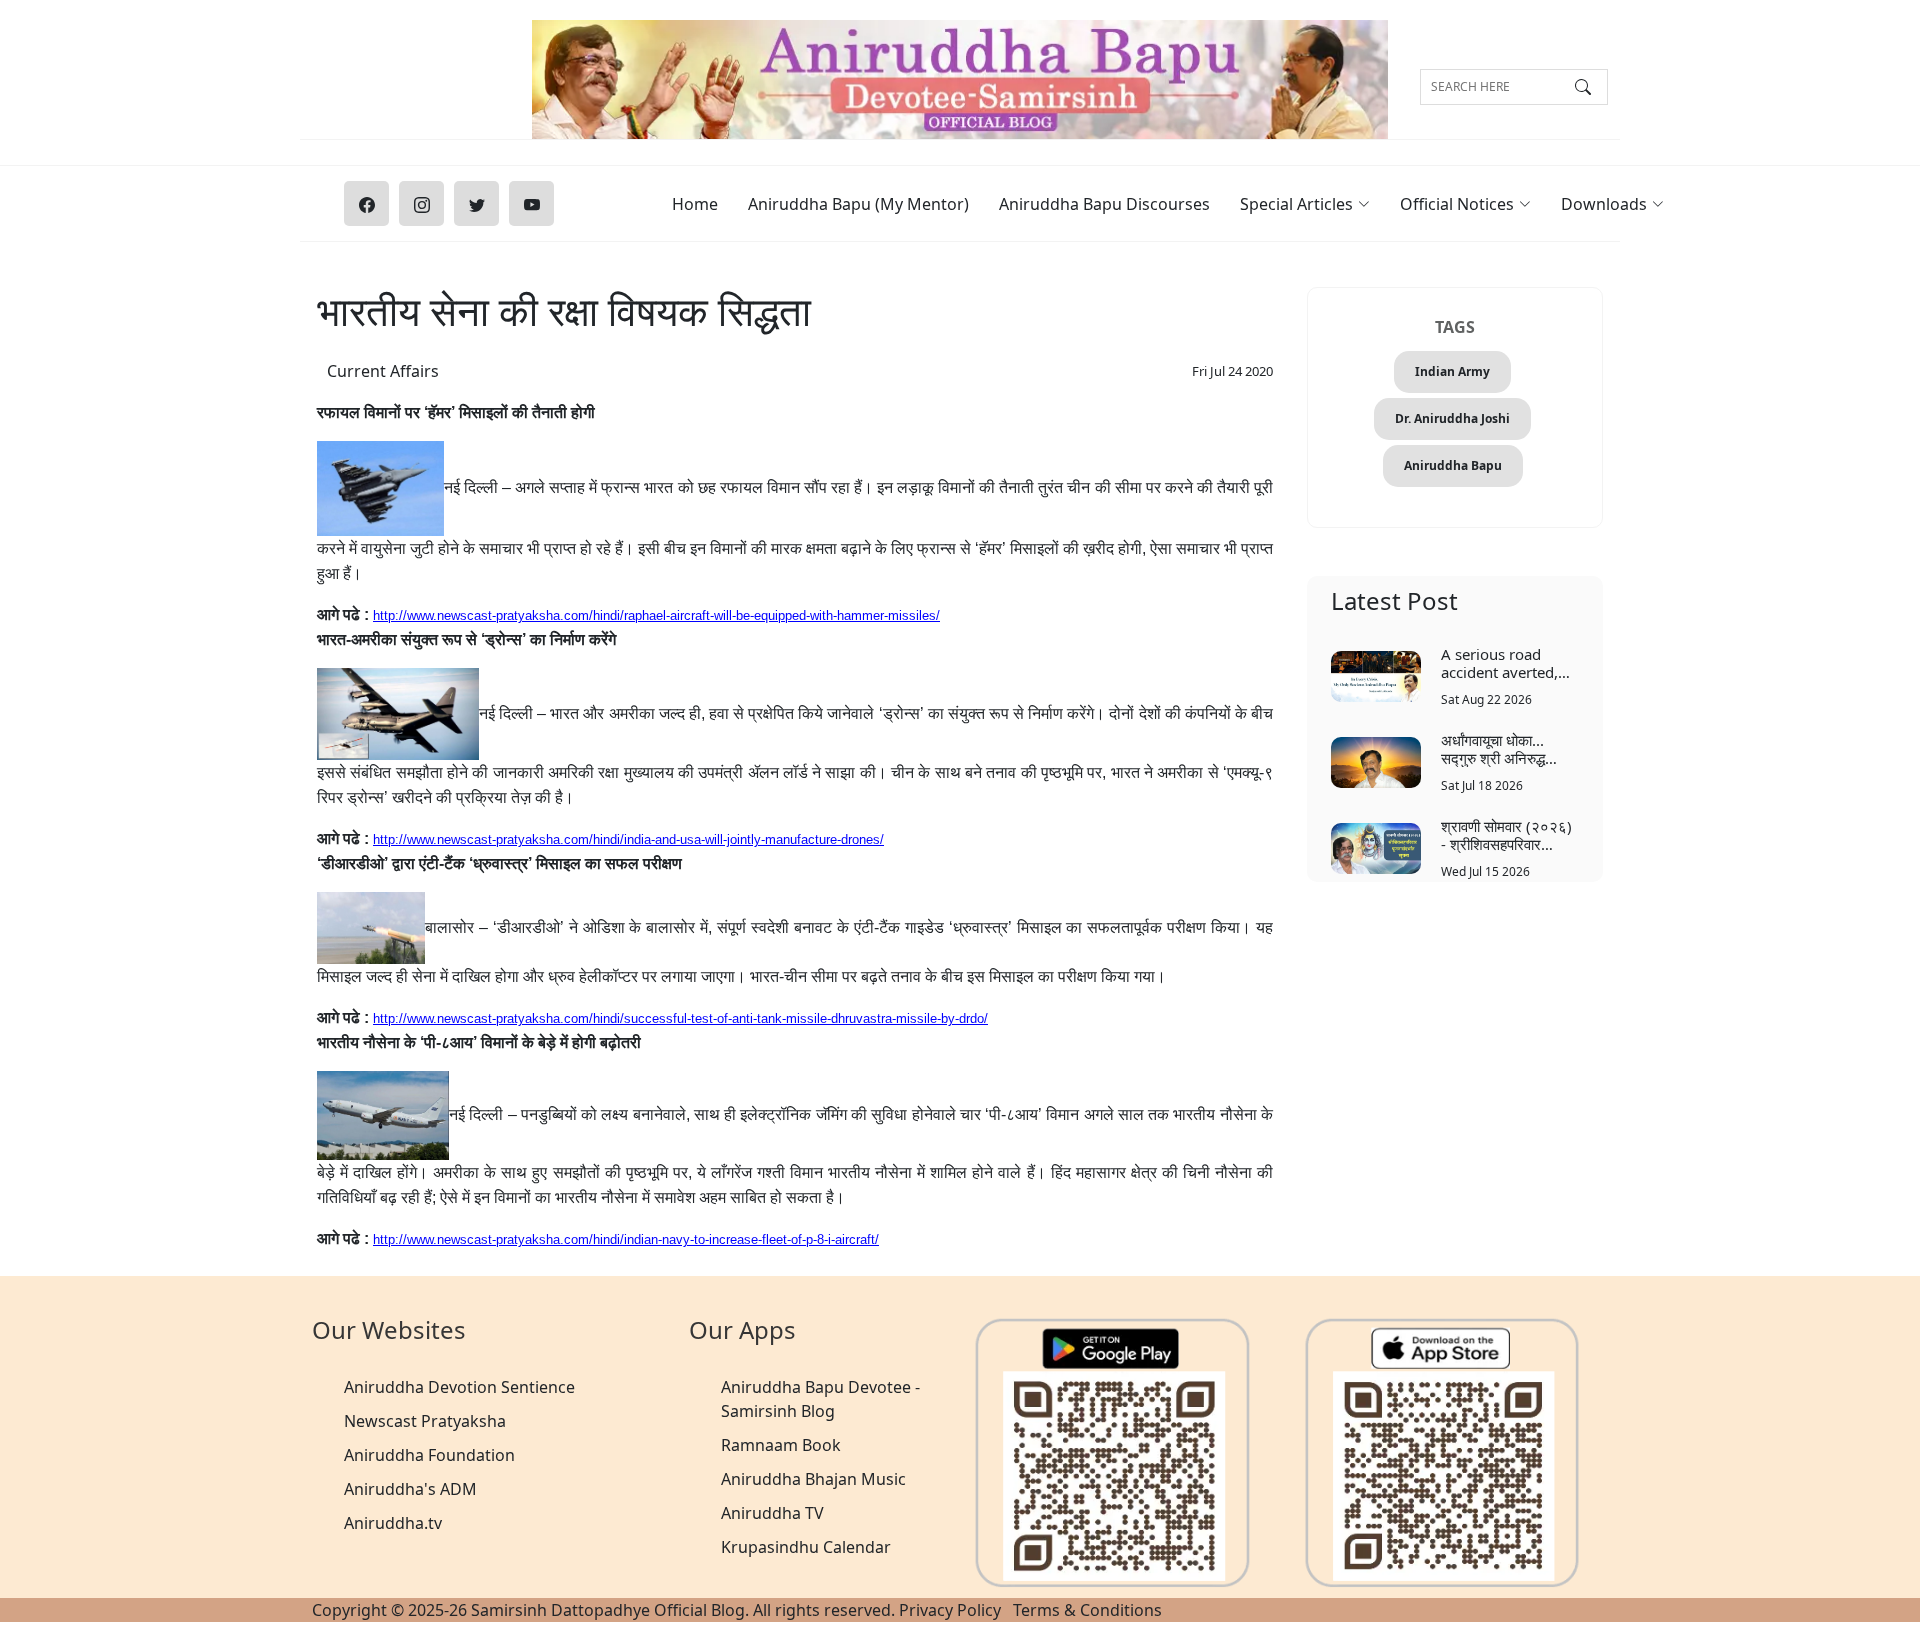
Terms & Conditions (1087, 1610)
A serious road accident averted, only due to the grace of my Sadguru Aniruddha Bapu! (1508, 662)
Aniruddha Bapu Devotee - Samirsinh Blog (820, 1399)
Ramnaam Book (781, 1445)
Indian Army (1452, 371)
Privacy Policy (950, 1610)
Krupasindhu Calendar (806, 1547)
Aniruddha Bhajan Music (813, 1479)
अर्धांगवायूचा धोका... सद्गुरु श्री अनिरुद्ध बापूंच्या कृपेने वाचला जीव (1504, 748)
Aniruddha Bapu (1453, 465)
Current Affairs (383, 371)
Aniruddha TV (772, 1513)
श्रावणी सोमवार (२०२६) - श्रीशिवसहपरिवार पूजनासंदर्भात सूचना (1506, 834)
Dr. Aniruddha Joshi (1452, 418)
